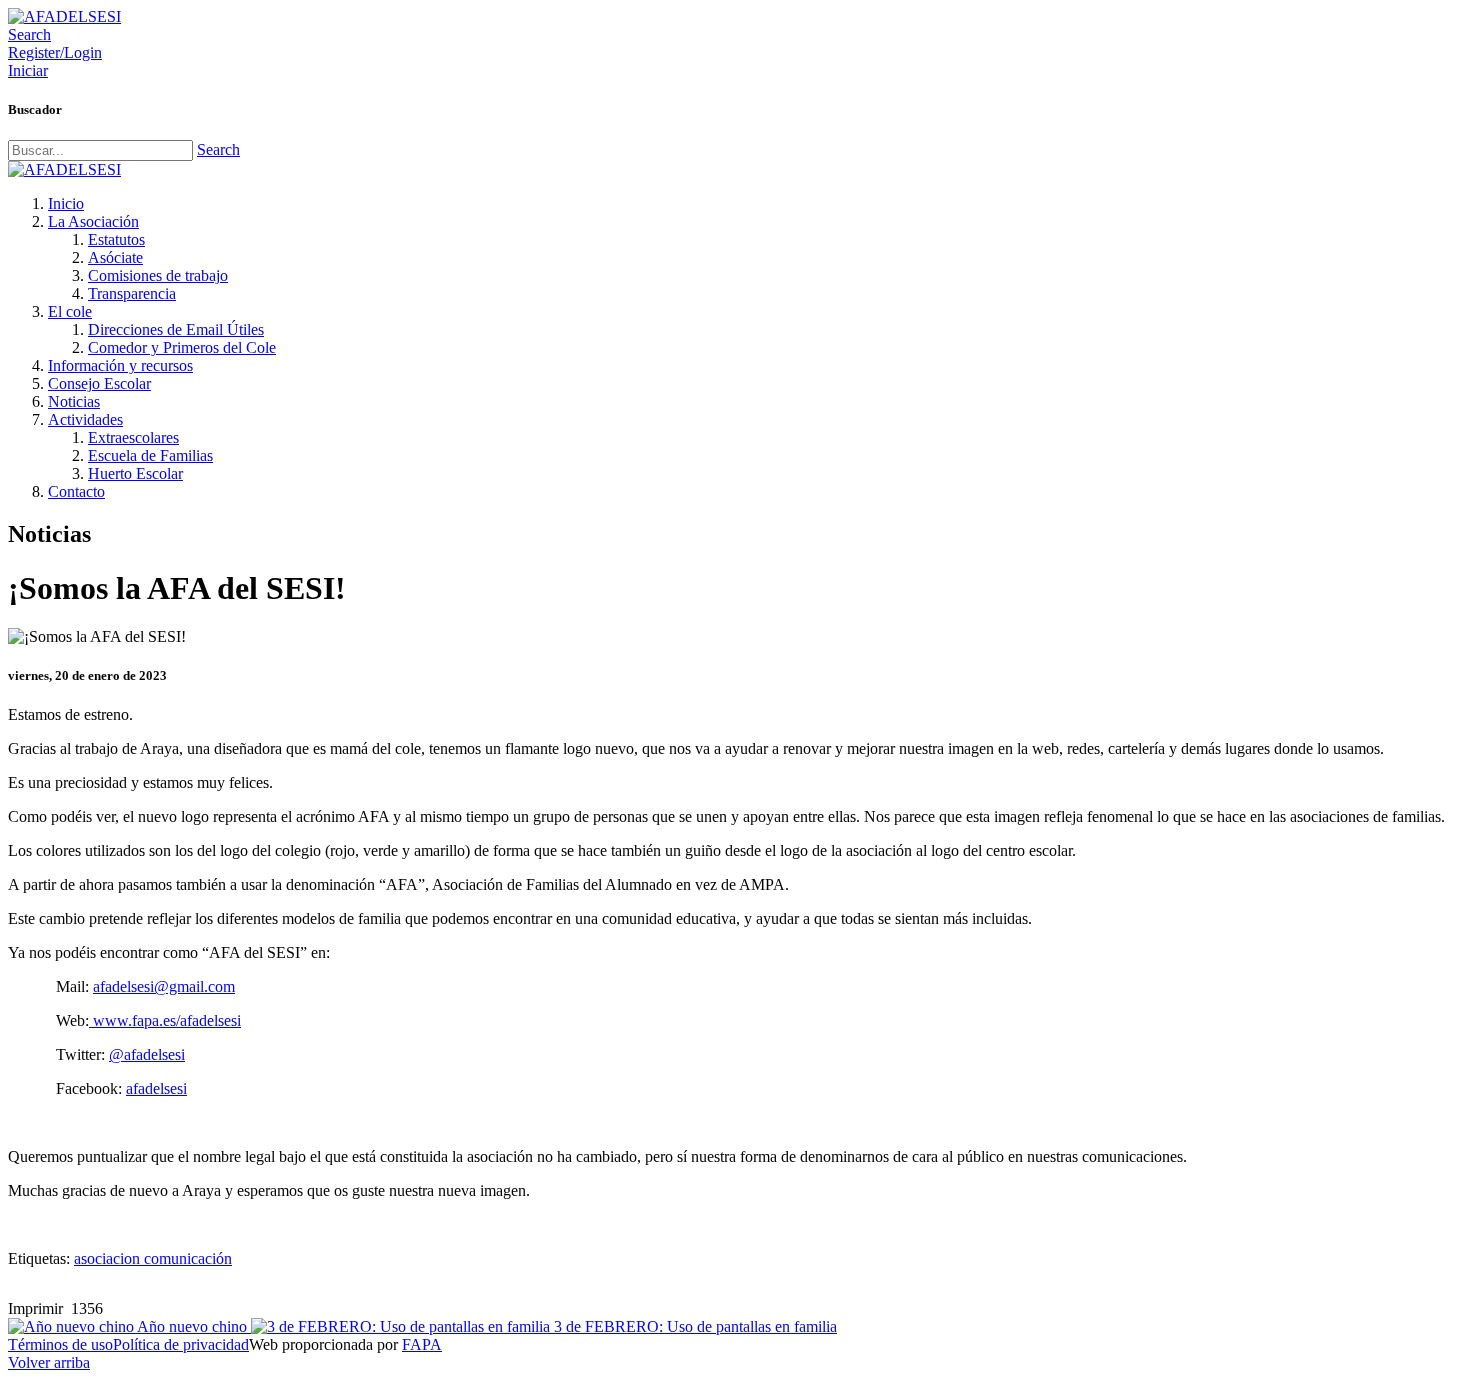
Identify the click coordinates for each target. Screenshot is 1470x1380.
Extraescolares (133, 437)
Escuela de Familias (150, 455)
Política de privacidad (181, 1344)
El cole (70, 311)
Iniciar (28, 70)
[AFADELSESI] (64, 16)
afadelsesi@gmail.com (164, 986)
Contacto (76, 491)
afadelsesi (156, 1088)
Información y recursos (120, 365)
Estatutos (116, 239)
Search (218, 149)
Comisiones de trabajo (158, 275)
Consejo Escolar (99, 383)
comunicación (188, 1258)
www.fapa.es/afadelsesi (165, 1020)
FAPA (422, 1344)
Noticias (74, 401)
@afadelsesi (147, 1054)
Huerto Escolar (135, 473)
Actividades (85, 419)
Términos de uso (60, 1344)
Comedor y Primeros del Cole (182, 347)
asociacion (109, 1258)
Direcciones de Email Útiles (176, 329)
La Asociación (93, 221)
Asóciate (115, 257)
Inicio (66, 203)
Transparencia (132, 293)
